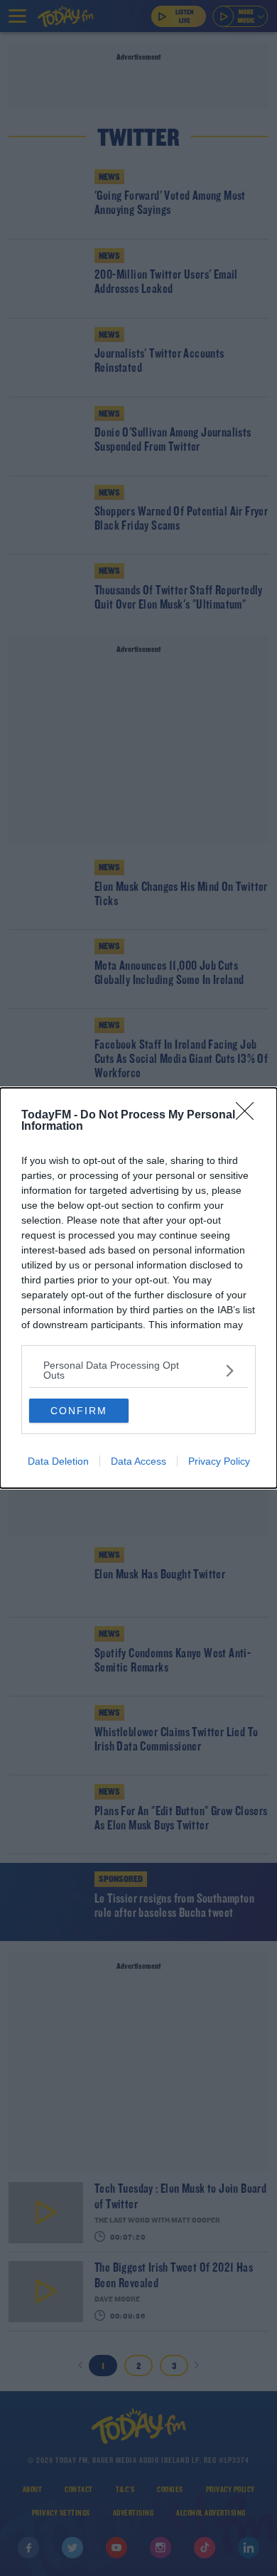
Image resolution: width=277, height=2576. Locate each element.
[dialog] (138, 1288)
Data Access (138, 1461)
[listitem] (138, 1370)
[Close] (249, 1116)
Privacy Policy (219, 1461)
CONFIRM (79, 1411)
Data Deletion (58, 1461)
